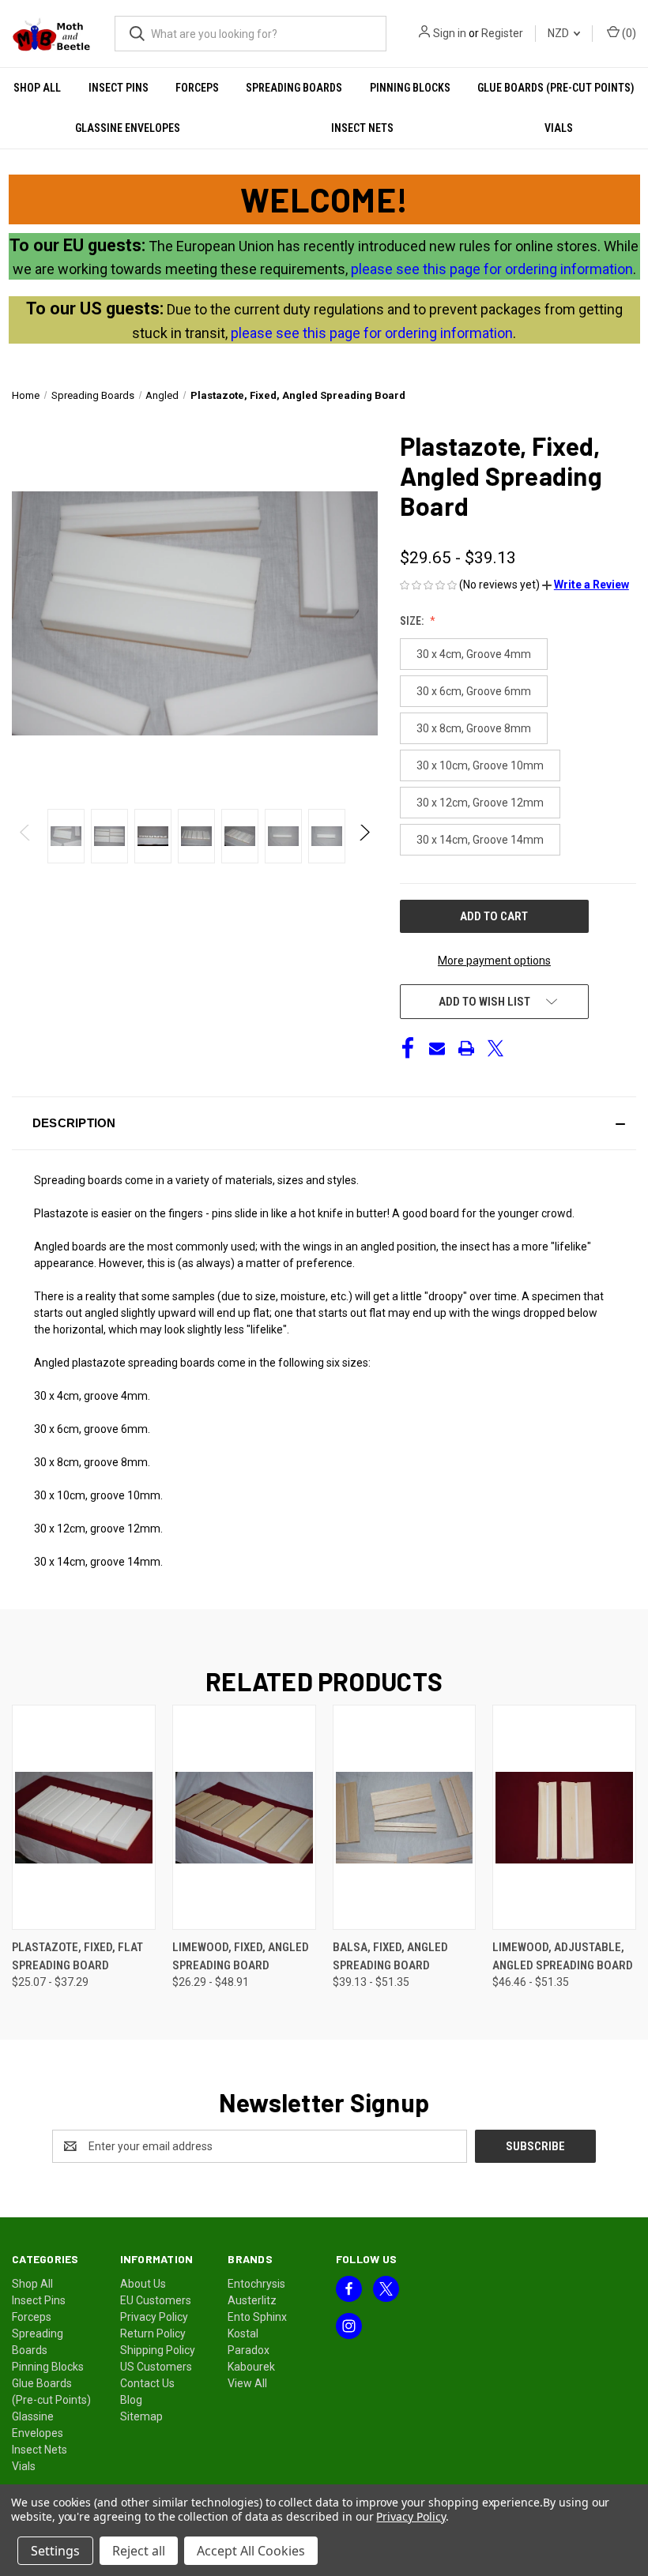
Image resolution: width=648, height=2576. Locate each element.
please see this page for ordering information (492, 269)
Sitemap (141, 2416)
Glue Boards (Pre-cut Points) (556, 88)
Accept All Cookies (251, 2551)
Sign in (450, 33)
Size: (413, 621)
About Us (143, 2284)
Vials (559, 128)
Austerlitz (252, 2300)
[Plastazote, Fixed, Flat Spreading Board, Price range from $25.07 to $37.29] (84, 1817)
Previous (26, 836)
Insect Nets (362, 128)
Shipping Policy (158, 2350)
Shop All (37, 88)
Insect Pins (119, 88)
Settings (55, 2551)
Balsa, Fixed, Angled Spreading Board (390, 1956)
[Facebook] (408, 1048)
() (628, 33)
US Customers (156, 2367)
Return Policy (153, 2333)
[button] (586, 585)
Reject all (139, 2551)
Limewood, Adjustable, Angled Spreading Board (563, 1956)
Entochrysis (256, 2284)
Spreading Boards (294, 88)
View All (247, 2383)
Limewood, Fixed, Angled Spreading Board (241, 1956)
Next (364, 836)
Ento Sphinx (257, 2317)
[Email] (437, 1048)
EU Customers (156, 2300)
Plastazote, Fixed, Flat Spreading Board (77, 1956)
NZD (559, 33)
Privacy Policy (154, 2317)
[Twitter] (495, 1048)
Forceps (197, 88)
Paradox (249, 2350)
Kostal (243, 2333)
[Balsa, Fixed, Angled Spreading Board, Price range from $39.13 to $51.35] (405, 1817)
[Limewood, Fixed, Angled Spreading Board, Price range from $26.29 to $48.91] (244, 1817)
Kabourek (251, 2367)
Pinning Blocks (410, 88)
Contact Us (147, 2383)
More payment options (494, 961)
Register (502, 33)
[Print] (466, 1048)
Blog (131, 2400)
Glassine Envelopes (128, 128)
